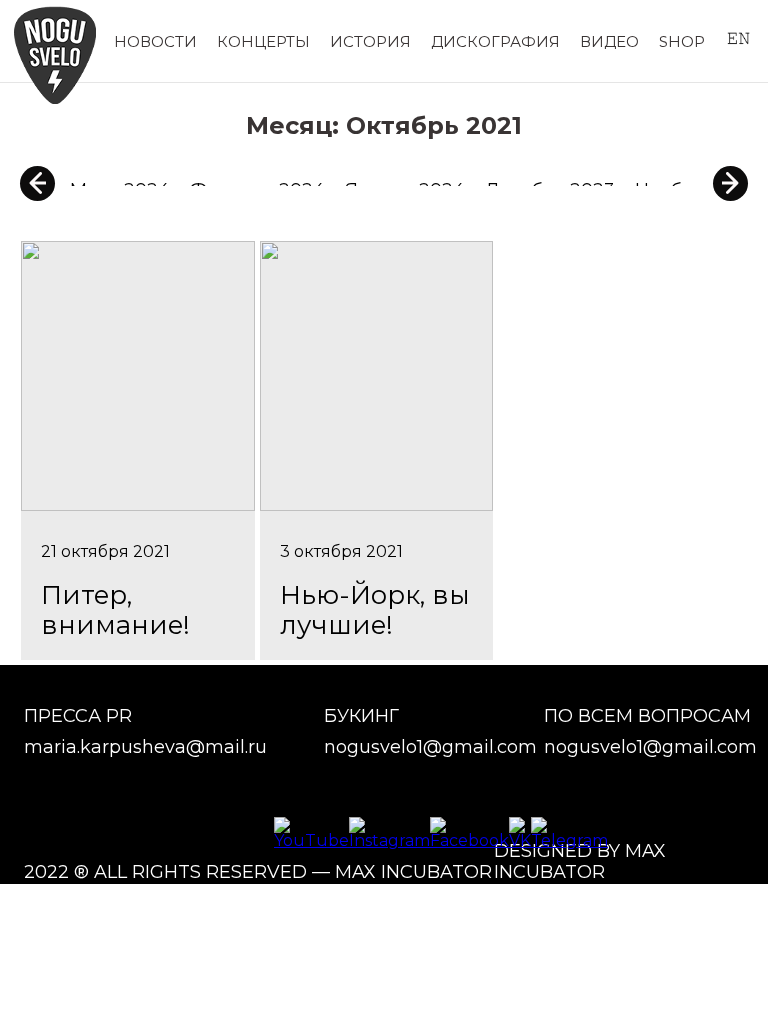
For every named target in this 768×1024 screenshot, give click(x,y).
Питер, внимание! (115, 610)
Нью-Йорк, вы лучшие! (375, 610)
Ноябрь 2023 (694, 190)
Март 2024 (120, 190)
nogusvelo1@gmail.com (430, 747)
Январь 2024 (405, 190)
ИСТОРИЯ (370, 41)
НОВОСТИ (155, 41)
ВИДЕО (609, 41)
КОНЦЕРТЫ (263, 41)
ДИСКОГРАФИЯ (495, 41)
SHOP (682, 41)
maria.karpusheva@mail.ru (145, 747)
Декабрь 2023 (550, 190)
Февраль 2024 (257, 190)
